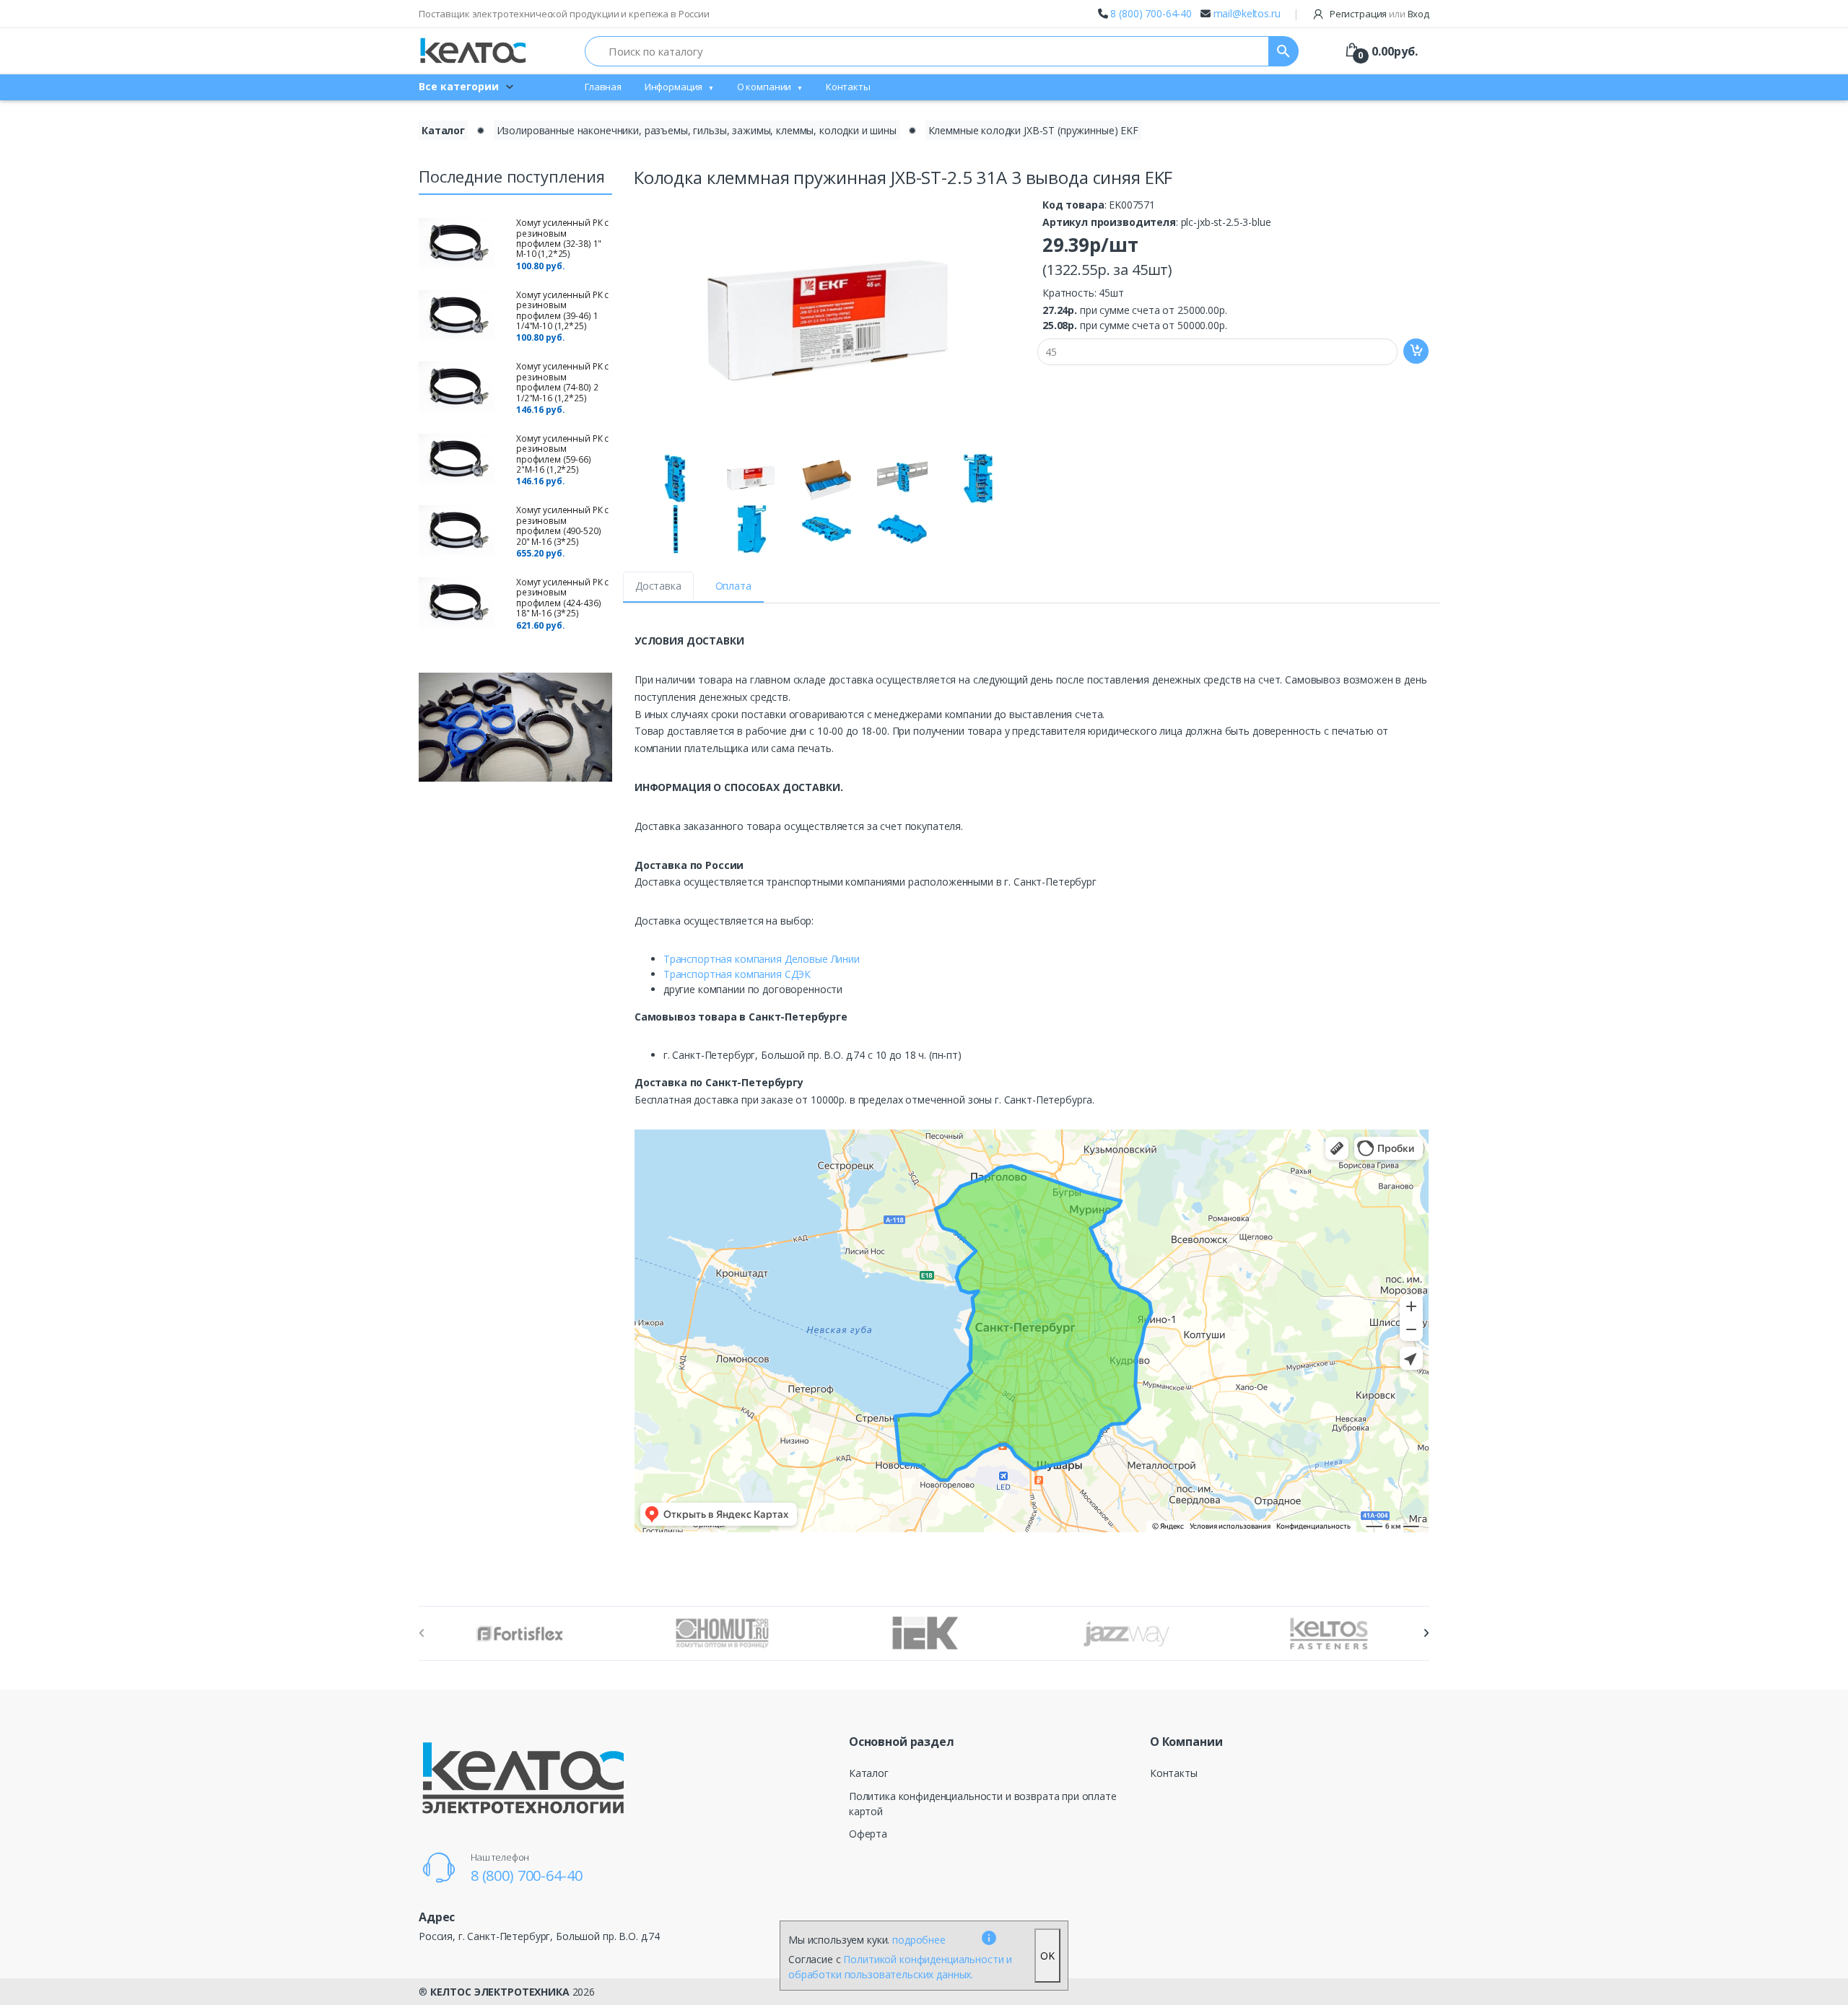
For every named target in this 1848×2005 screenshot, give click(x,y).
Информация (674, 87)
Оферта (868, 1834)
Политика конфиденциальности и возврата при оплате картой (983, 1804)
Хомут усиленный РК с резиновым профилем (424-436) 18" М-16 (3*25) (562, 598)
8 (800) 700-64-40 (1151, 13)
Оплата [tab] (733, 586)
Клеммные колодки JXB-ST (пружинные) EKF (1033, 130)
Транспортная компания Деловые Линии (762, 959)
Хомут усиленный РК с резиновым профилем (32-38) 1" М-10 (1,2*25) (562, 238)
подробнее (919, 1940)
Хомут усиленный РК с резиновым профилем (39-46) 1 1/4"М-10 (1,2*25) (562, 310)
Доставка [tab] (658, 586)
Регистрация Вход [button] (1378, 14)
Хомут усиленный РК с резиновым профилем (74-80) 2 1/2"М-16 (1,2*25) (562, 382)
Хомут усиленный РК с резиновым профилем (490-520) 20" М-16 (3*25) (562, 525)
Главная (603, 87)
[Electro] (473, 51)
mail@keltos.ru (1247, 13)
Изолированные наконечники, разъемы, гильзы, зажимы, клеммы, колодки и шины (697, 130)
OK (1047, 1956)
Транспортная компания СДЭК (737, 974)
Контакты (848, 87)
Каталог (443, 130)
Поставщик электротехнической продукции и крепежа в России (564, 14)
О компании (764, 87)
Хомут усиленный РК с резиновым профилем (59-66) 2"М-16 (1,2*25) (562, 454)
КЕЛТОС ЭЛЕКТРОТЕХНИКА (500, 1992)
